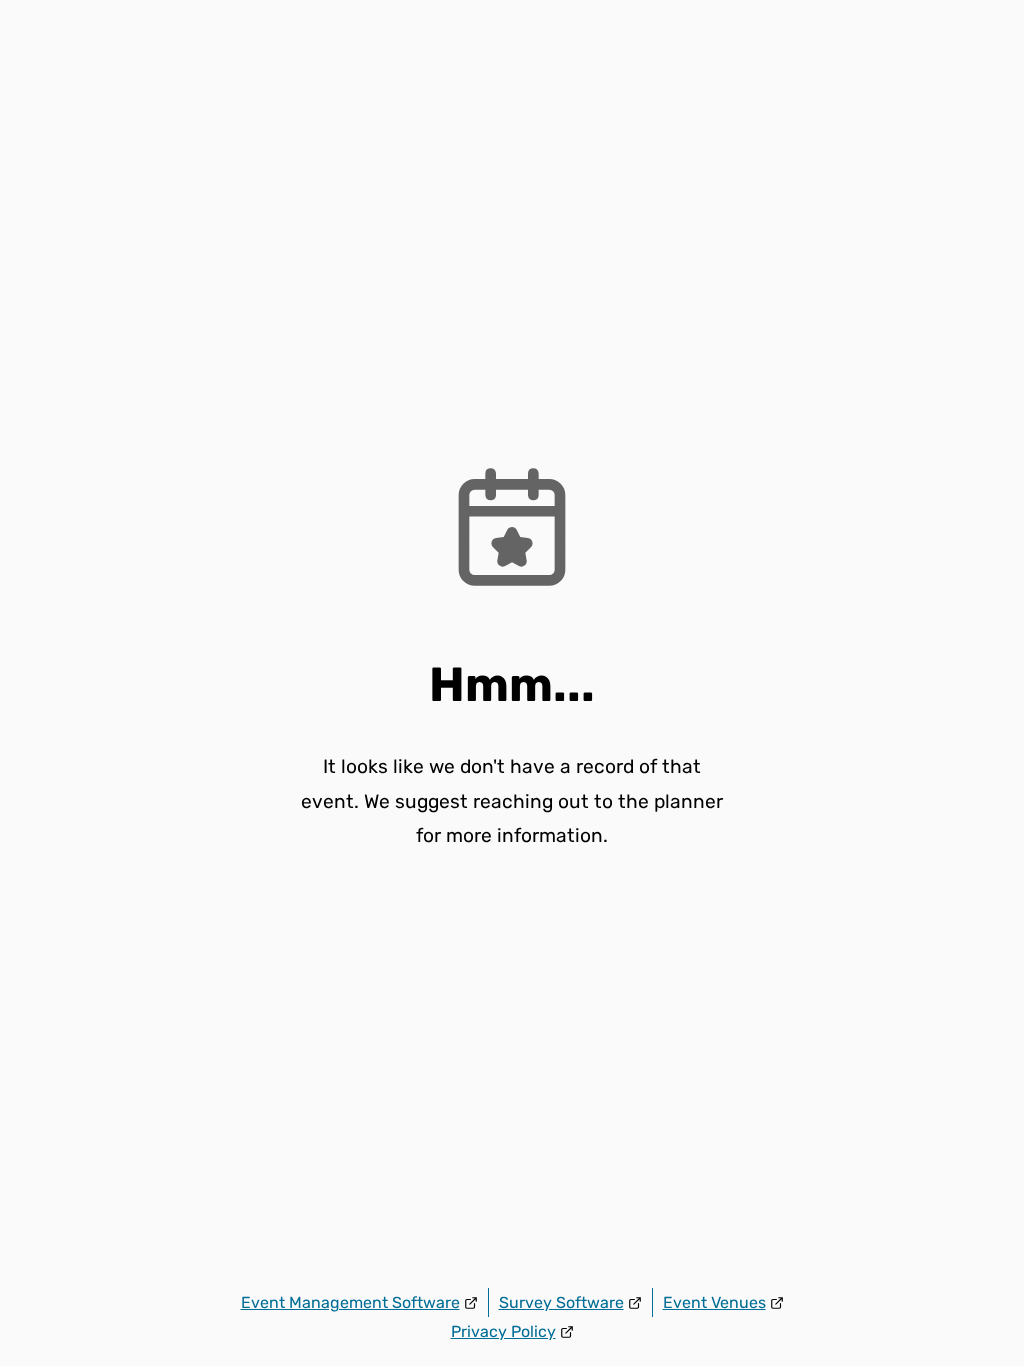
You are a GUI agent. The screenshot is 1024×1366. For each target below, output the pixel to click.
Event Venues (714, 1302)
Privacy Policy (503, 1331)
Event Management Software (350, 1302)
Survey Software (561, 1302)
